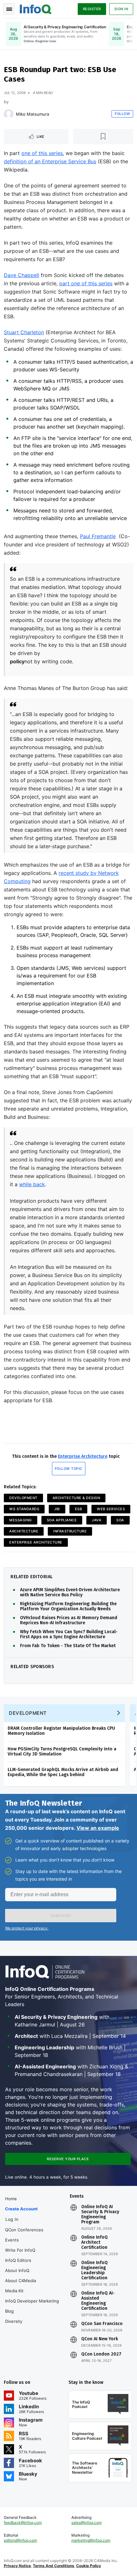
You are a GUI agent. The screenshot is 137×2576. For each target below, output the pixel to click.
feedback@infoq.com (23, 2522)
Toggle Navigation (9, 9)
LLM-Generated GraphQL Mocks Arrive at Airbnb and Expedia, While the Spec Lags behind (63, 1772)
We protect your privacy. (27, 1928)
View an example (98, 1828)
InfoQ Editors (18, 2260)
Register (92, 9)
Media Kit (14, 2291)
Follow (122, 114)
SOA (120, 1520)
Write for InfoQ (20, 2250)
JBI (57, 1509)
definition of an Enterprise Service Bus (50, 161)
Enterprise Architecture (83, 1456)
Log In (12, 2219)
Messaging (21, 1520)
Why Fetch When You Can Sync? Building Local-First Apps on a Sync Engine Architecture (69, 1634)
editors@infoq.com (20, 2540)
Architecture (24, 1531)
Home (11, 2199)
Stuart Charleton (24, 332)
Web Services (111, 1509)
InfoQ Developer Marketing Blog (32, 2306)
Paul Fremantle (98, 536)
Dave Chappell (22, 275)
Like (41, 137)
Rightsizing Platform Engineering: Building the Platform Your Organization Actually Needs (68, 1606)
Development (23, 1498)
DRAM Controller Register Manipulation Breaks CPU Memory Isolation (61, 1731)
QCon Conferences (24, 2230)
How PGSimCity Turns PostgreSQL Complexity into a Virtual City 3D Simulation (62, 1751)
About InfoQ (17, 2270)
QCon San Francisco (102, 2324)
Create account (21, 2209)
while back (32, 1184)
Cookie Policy (89, 2566)
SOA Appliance (62, 1520)
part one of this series (86, 283)
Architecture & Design (76, 1498)
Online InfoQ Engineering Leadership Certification (94, 2270)
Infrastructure (70, 1531)
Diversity (14, 2321)
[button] (61, 1916)
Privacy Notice (17, 2566)
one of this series (42, 153)
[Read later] (103, 137)
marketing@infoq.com (91, 2540)
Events (12, 2240)
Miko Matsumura (32, 114)
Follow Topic (69, 1469)
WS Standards (24, 1509)
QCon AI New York (100, 2339)
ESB (79, 1509)
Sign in (121, 9)
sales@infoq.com (87, 2522)
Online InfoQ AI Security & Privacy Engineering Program (100, 2214)
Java (97, 1520)
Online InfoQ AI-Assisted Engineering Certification (98, 2301)
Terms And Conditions (54, 2566)
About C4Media (21, 2281)
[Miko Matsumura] (9, 114)
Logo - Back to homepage (36, 8)
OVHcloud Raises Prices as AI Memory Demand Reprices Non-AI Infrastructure (69, 1620)
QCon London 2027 (101, 2354)
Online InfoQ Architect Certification (94, 2242)
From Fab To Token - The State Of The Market (68, 1646)
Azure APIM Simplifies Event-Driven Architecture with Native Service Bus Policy (70, 1592)
